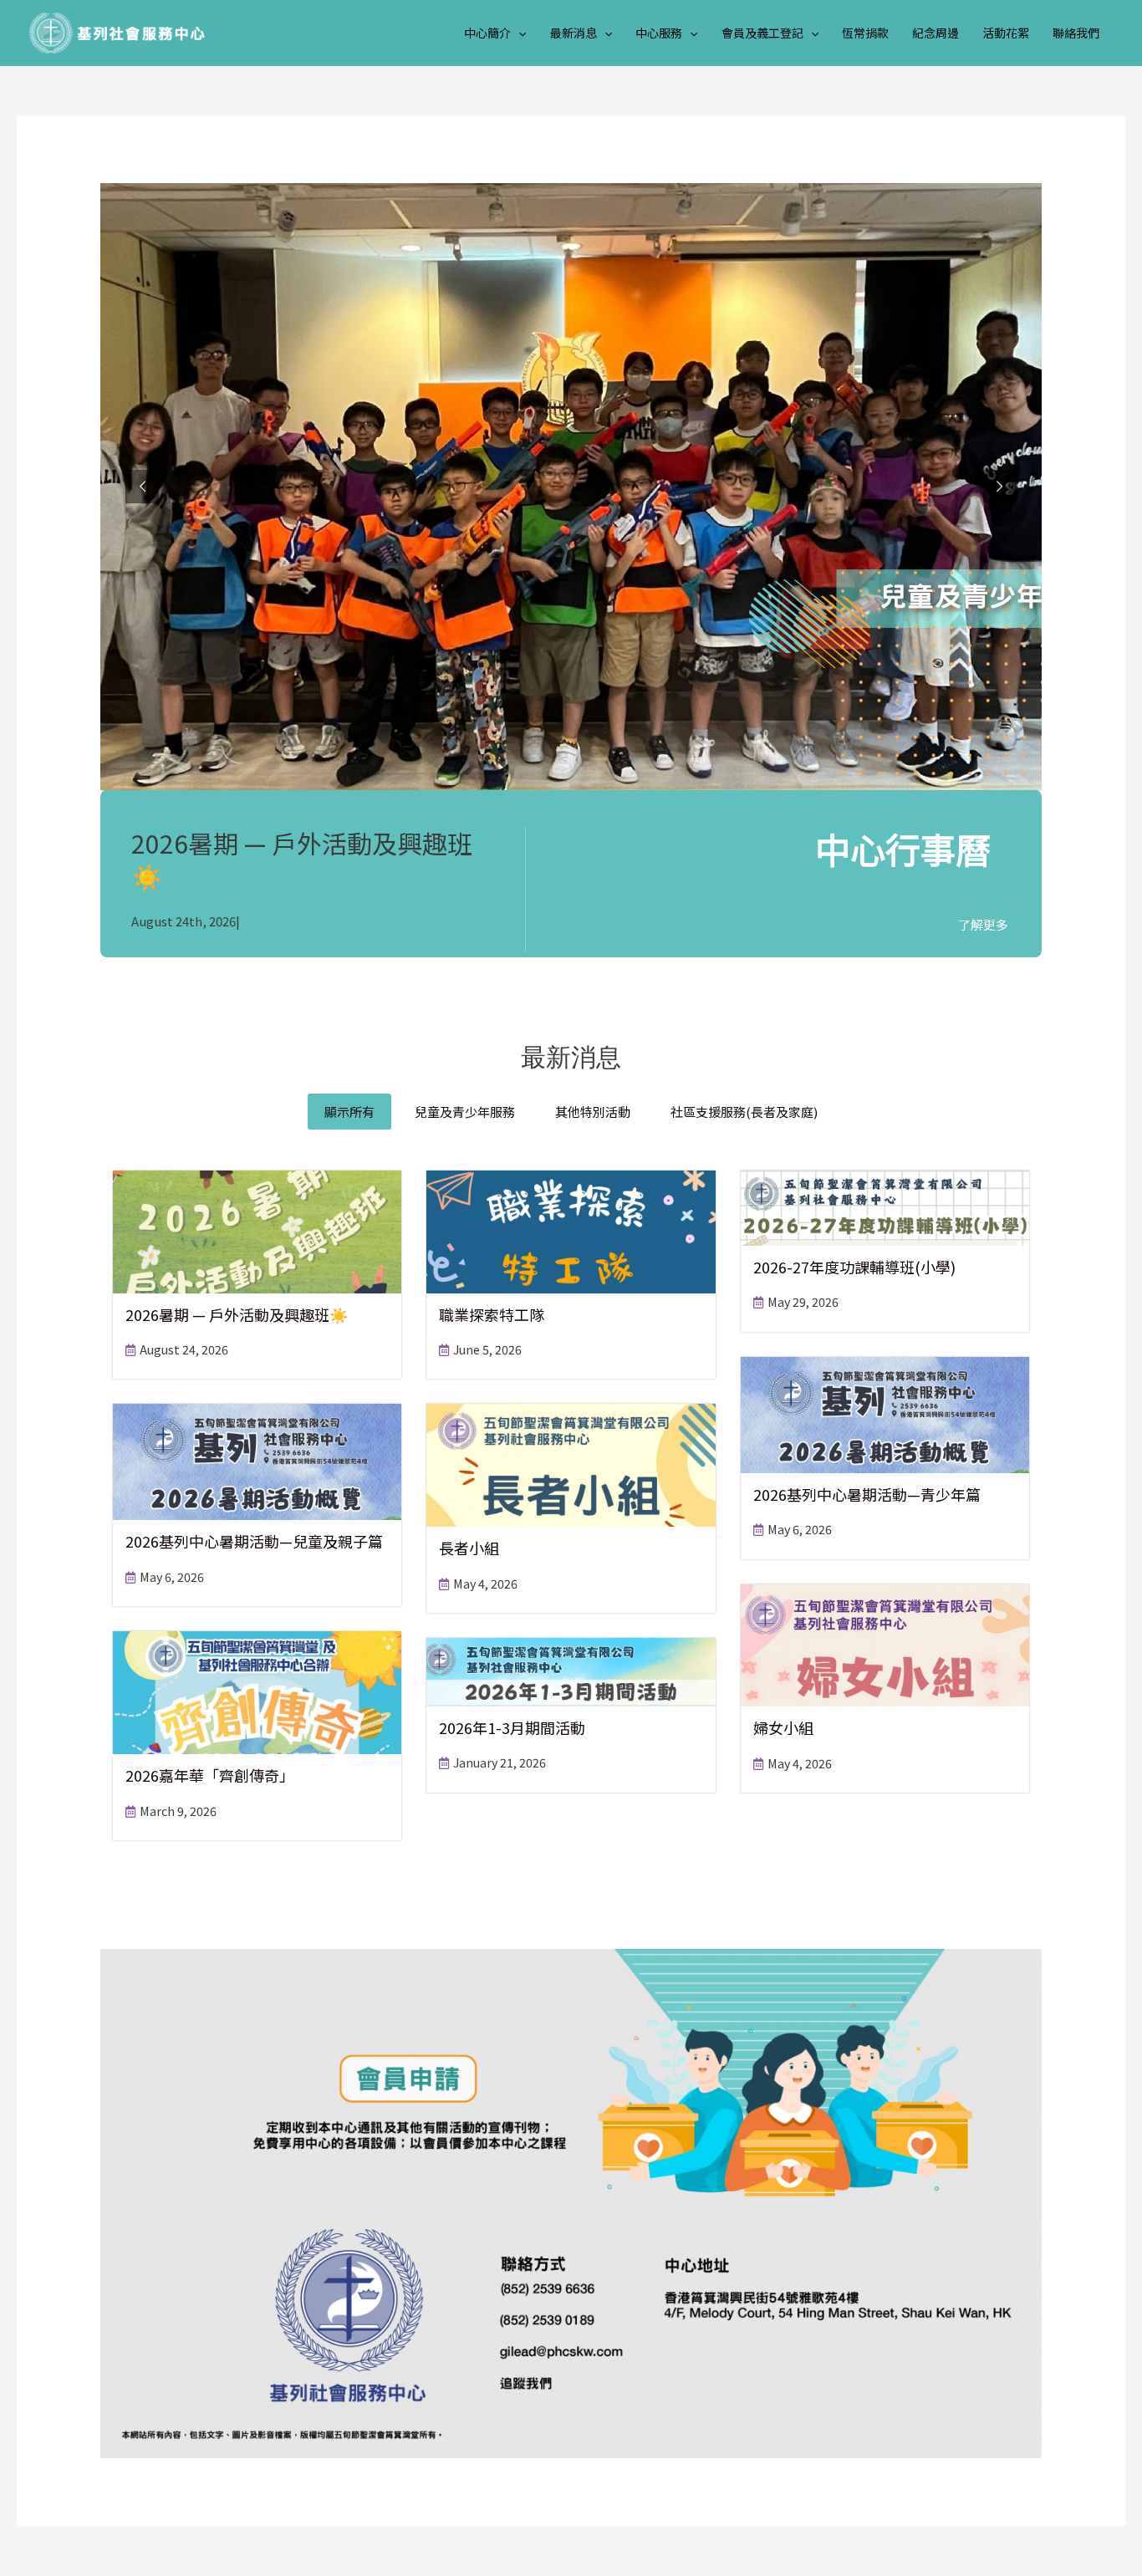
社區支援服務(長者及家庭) (744, 1112)
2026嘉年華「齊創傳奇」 (210, 1775)
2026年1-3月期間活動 (512, 1727)
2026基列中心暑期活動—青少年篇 (867, 1494)
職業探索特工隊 (492, 1314)
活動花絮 (1006, 33)
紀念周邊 (936, 33)
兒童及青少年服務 (465, 1112)
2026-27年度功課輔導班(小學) (854, 1267)
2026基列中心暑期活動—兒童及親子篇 (254, 1541)
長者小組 (469, 1548)
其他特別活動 (593, 1112)
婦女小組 (783, 1727)
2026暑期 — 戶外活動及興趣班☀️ (302, 859)
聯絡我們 (1076, 33)
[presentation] (518, 33)
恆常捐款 (865, 33)
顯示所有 (349, 1112)
